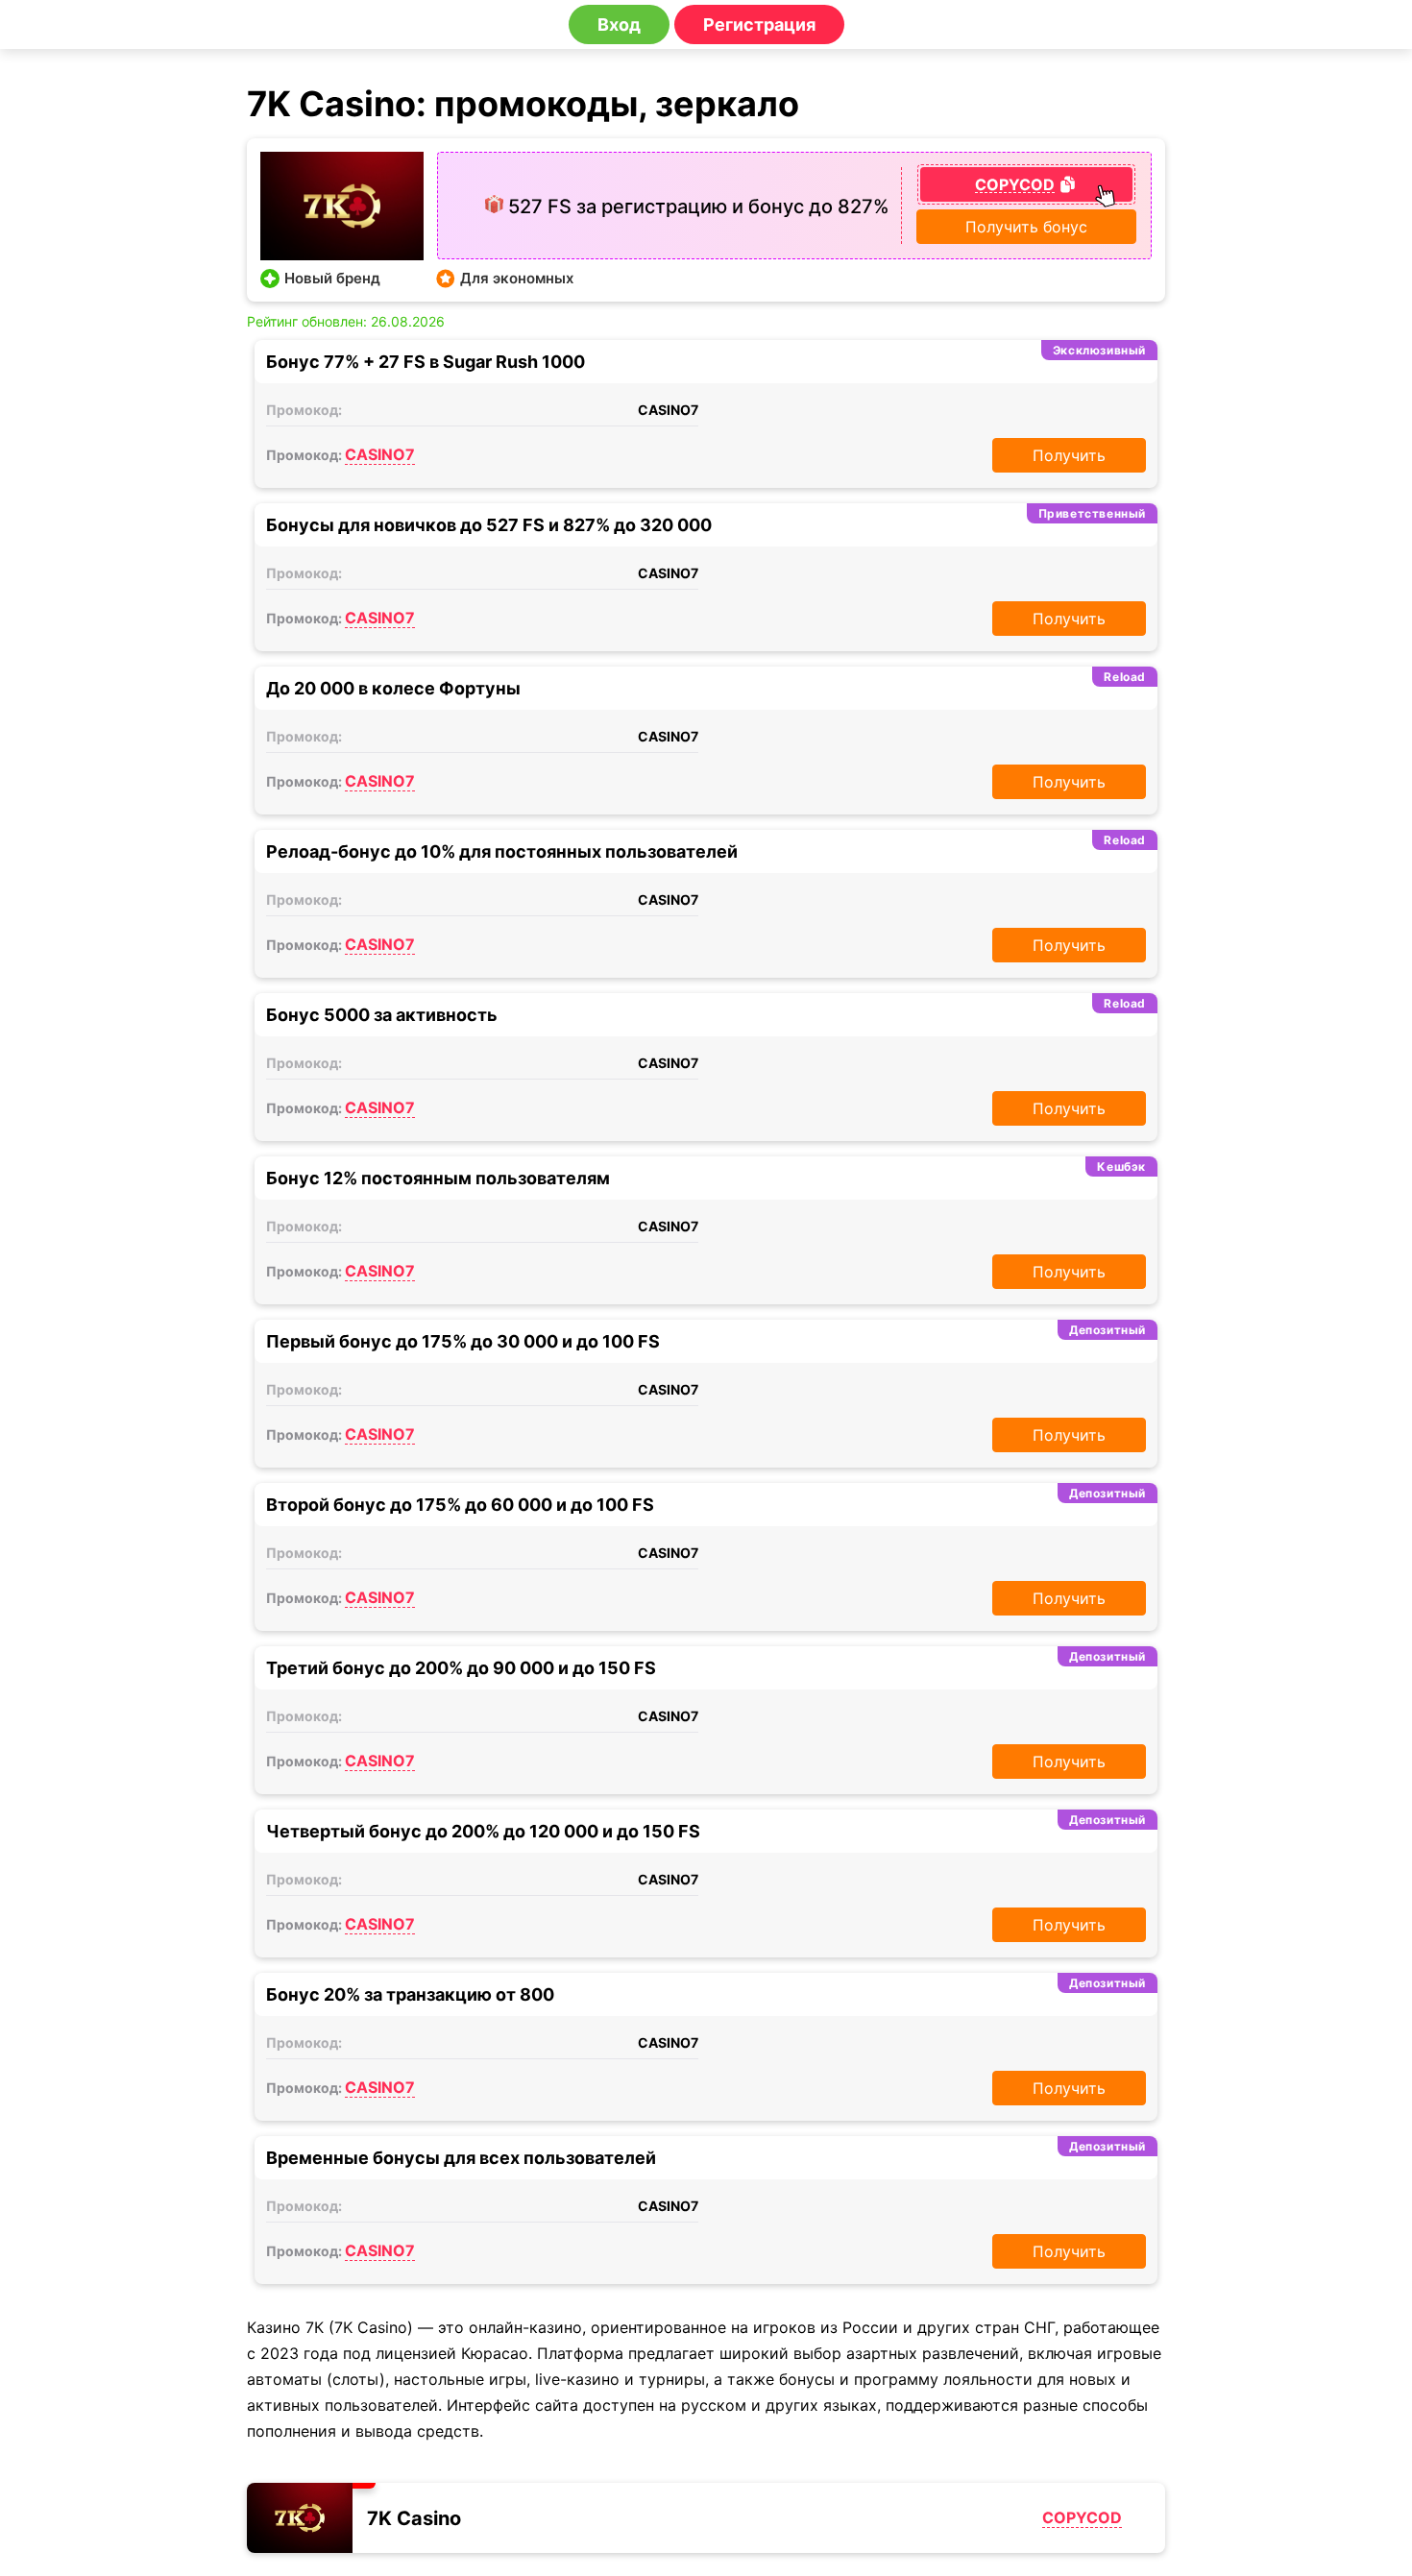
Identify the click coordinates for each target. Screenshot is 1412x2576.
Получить (1069, 455)
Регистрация (759, 24)
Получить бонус (1026, 227)
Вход (619, 24)
